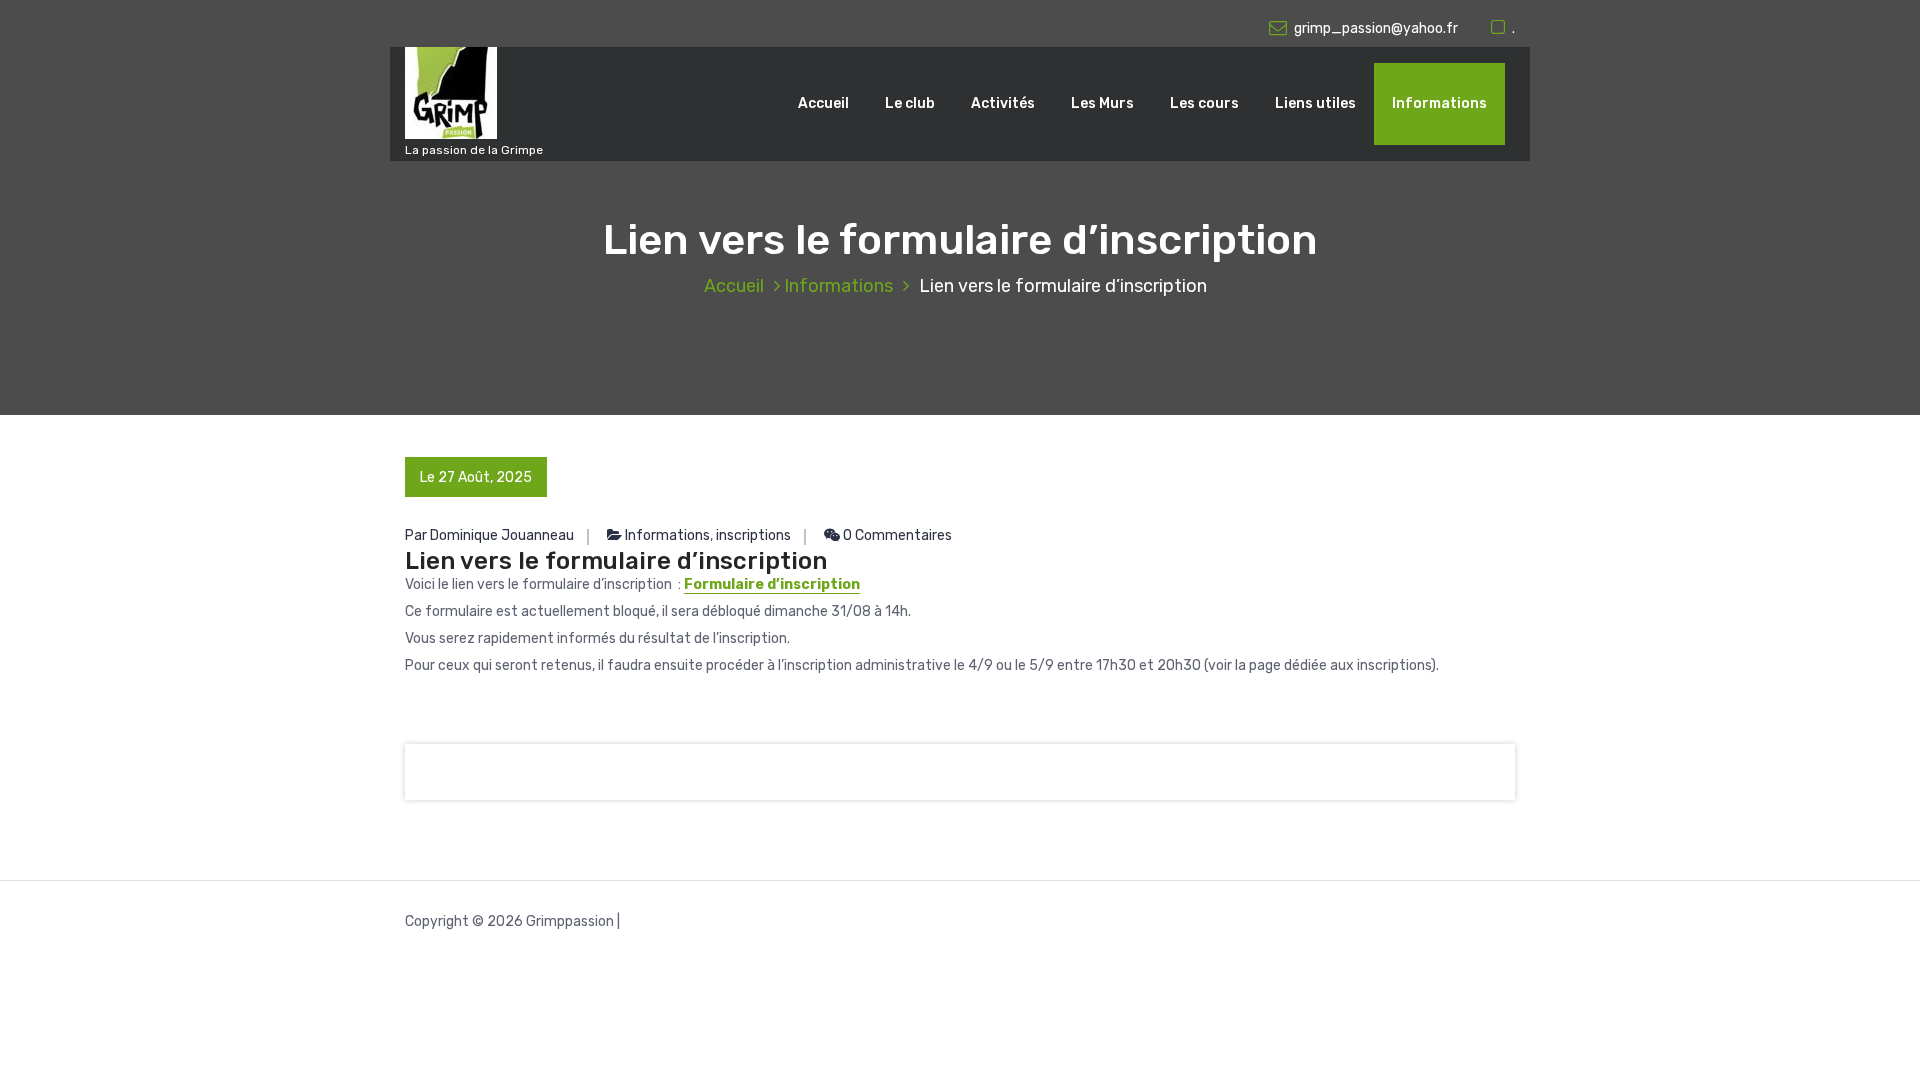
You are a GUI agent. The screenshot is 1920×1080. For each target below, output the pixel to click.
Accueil (823, 103)
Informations (1439, 103)
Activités (1003, 103)
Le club (910, 103)
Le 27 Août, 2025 (476, 477)
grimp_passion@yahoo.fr (1376, 28)
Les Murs (1102, 103)
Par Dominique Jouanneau (489, 535)
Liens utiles (1315, 103)
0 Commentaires (896, 535)
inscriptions (753, 535)
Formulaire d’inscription (772, 584)
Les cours (1204, 103)
